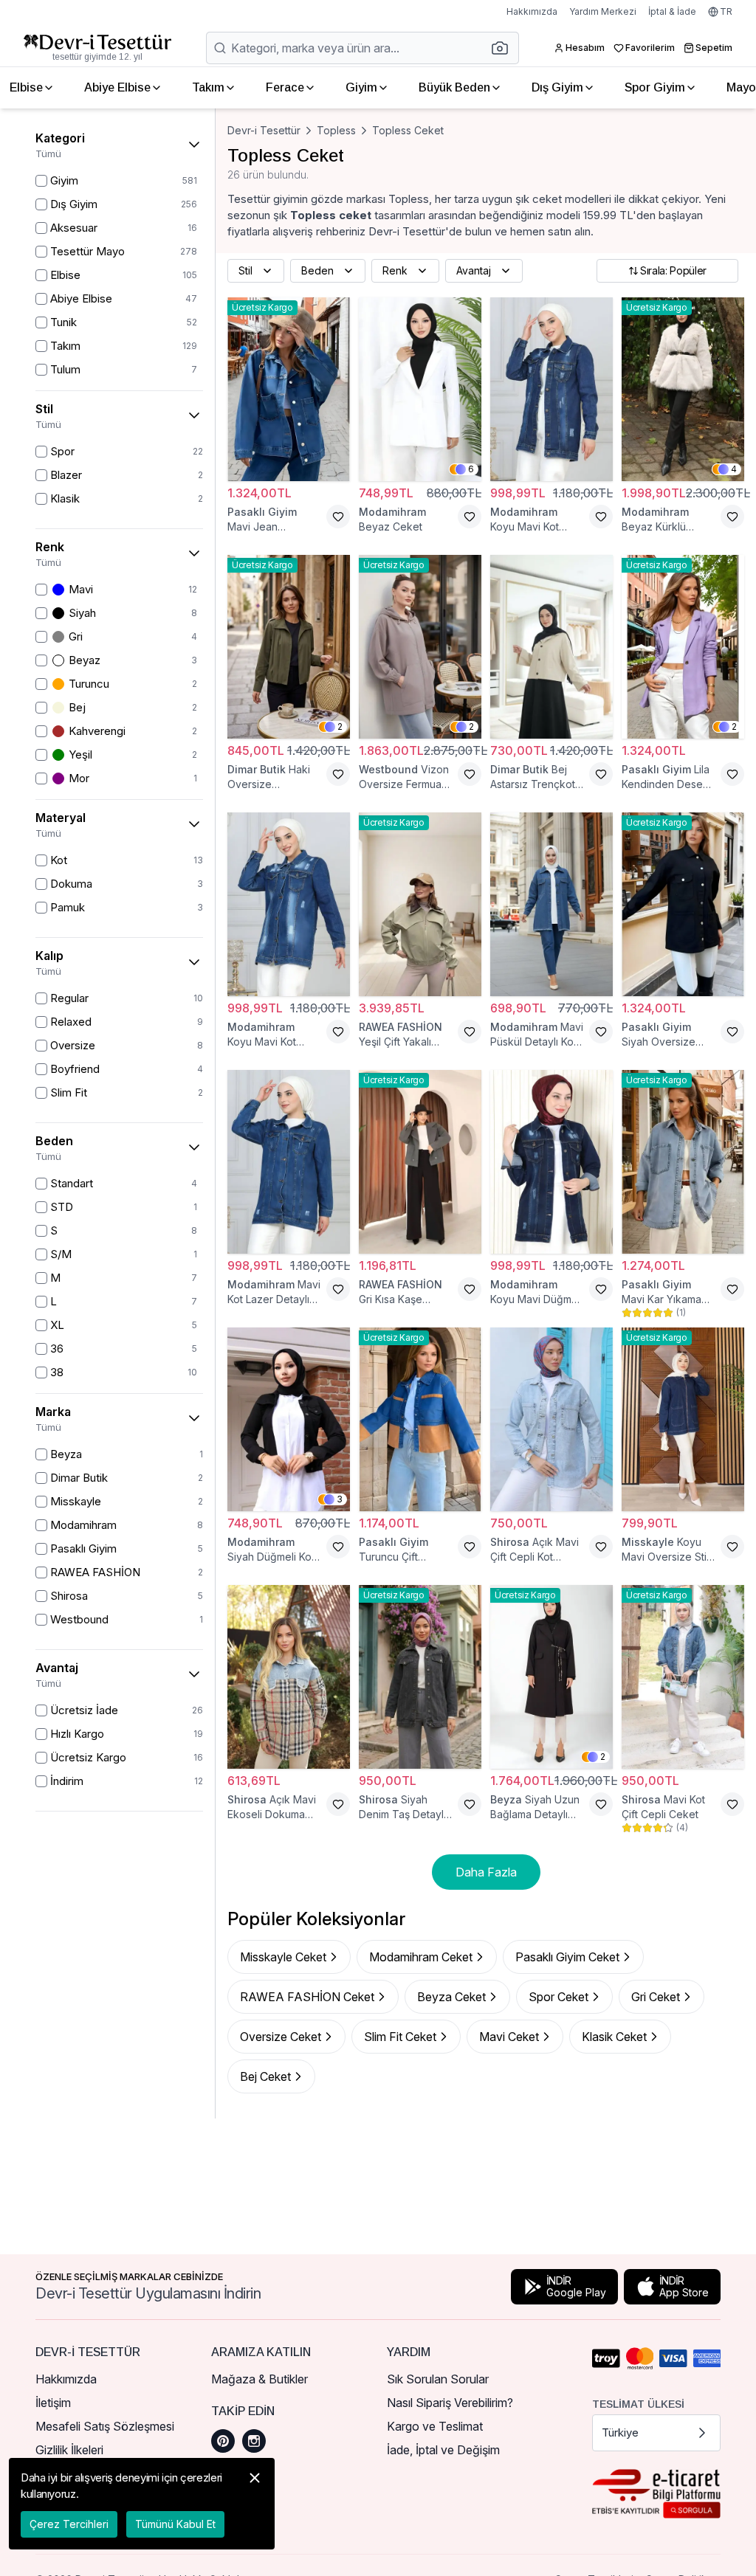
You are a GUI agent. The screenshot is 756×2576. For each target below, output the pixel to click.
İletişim (53, 2403)
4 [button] (734, 469)
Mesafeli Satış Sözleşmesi (105, 2426)
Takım (208, 87)
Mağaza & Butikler (260, 2379)
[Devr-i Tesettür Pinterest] (223, 2441)
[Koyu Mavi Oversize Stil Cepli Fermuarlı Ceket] (683, 1419)
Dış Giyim (557, 87)
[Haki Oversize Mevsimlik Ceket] (289, 647)
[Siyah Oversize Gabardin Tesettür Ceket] (683, 904)
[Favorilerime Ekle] (338, 517)
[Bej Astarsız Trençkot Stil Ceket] (551, 647)
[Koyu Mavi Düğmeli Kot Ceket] (551, 1162)
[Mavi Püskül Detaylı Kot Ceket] (551, 904)
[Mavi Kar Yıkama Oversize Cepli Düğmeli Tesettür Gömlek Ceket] (683, 1162)
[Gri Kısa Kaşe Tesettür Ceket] (420, 1162)
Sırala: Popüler (673, 270)
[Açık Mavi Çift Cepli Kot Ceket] (551, 1419)
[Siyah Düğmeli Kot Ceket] (289, 1419)
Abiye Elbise (117, 87)
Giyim (361, 87)
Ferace (285, 87)
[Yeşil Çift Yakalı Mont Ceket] (420, 904)
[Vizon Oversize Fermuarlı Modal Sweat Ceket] (420, 647)
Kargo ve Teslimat (435, 2426)
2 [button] (340, 726)
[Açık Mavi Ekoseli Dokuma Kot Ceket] (289, 1677)
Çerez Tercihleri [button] (69, 2524)
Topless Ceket (408, 130)
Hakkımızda (532, 11)
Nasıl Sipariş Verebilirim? (450, 2403)
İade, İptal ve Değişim (443, 2450)
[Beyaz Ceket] (420, 389)
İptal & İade (672, 11)
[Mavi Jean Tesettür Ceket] (289, 389)
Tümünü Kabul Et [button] (175, 2524)
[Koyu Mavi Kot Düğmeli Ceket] (289, 904)
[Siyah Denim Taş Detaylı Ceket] (420, 1677)
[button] (504, 48)
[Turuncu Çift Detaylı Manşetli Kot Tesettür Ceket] (420, 1419)
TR (726, 11)
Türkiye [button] (620, 2432)
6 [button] (471, 469)
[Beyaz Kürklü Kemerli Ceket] (683, 389)
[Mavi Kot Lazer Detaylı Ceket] (289, 1162)
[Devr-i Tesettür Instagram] (254, 2441)
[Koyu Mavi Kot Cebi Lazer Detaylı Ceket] (551, 389)
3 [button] (340, 1499)
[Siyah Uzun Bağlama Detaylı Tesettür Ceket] (551, 1677)
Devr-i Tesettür (264, 130)
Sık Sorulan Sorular (438, 2379)
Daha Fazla (486, 1872)
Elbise (26, 87)
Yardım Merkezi (603, 11)
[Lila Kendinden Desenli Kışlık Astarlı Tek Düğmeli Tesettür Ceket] (683, 647)
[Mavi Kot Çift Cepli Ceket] (683, 1677)
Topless (336, 130)
